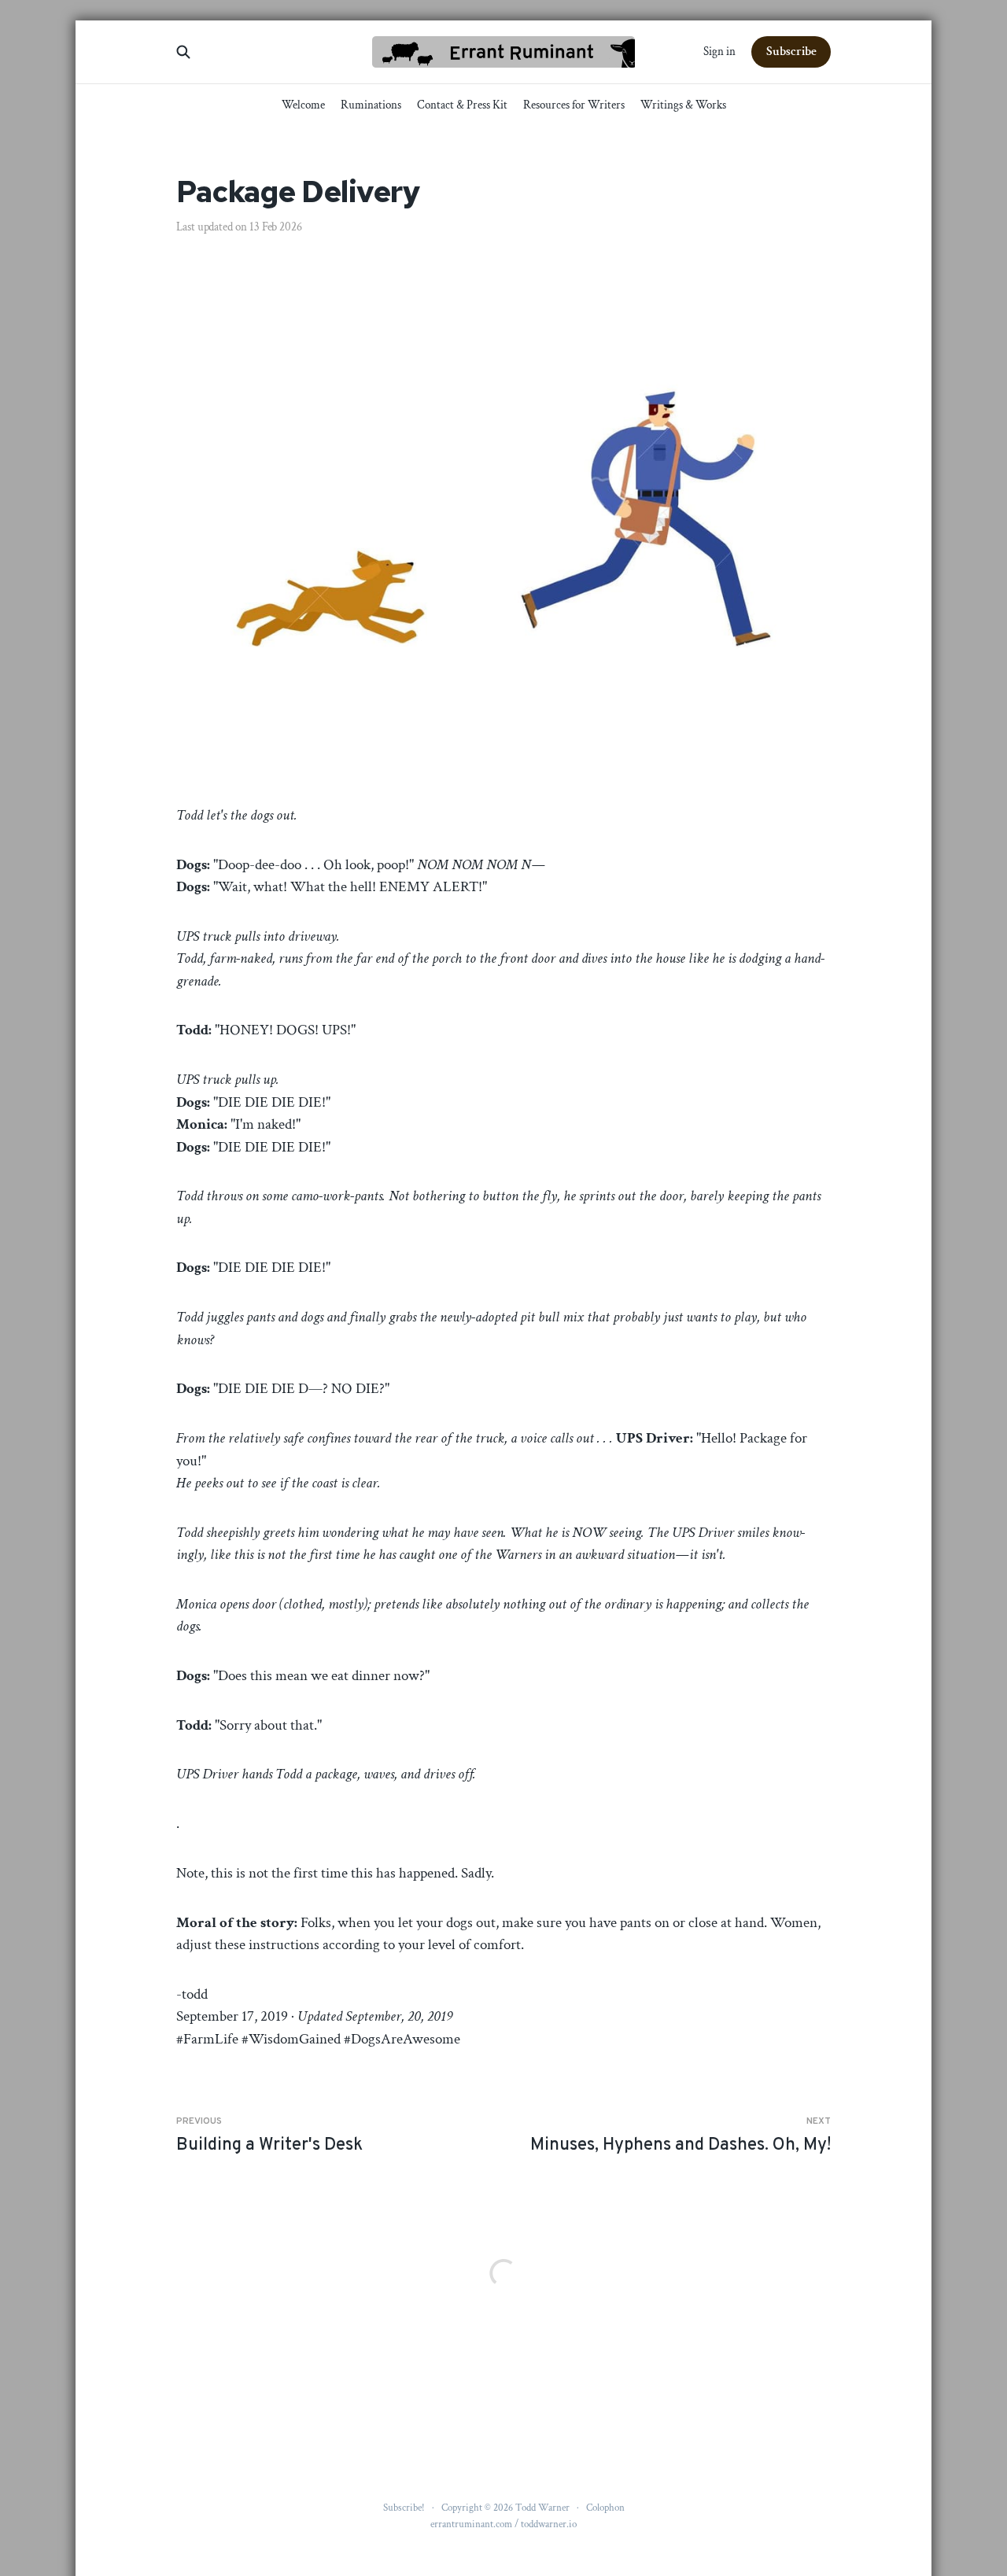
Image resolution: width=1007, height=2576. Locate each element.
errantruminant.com (471, 2524)
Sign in (719, 52)
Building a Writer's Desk (269, 2136)
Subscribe (791, 52)
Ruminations (371, 105)
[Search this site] (183, 52)
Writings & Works (683, 105)
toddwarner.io (549, 2524)
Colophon (605, 2508)
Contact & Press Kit (462, 105)
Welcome (303, 105)
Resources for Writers (574, 105)
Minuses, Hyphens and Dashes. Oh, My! (681, 2136)
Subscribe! (404, 2508)
